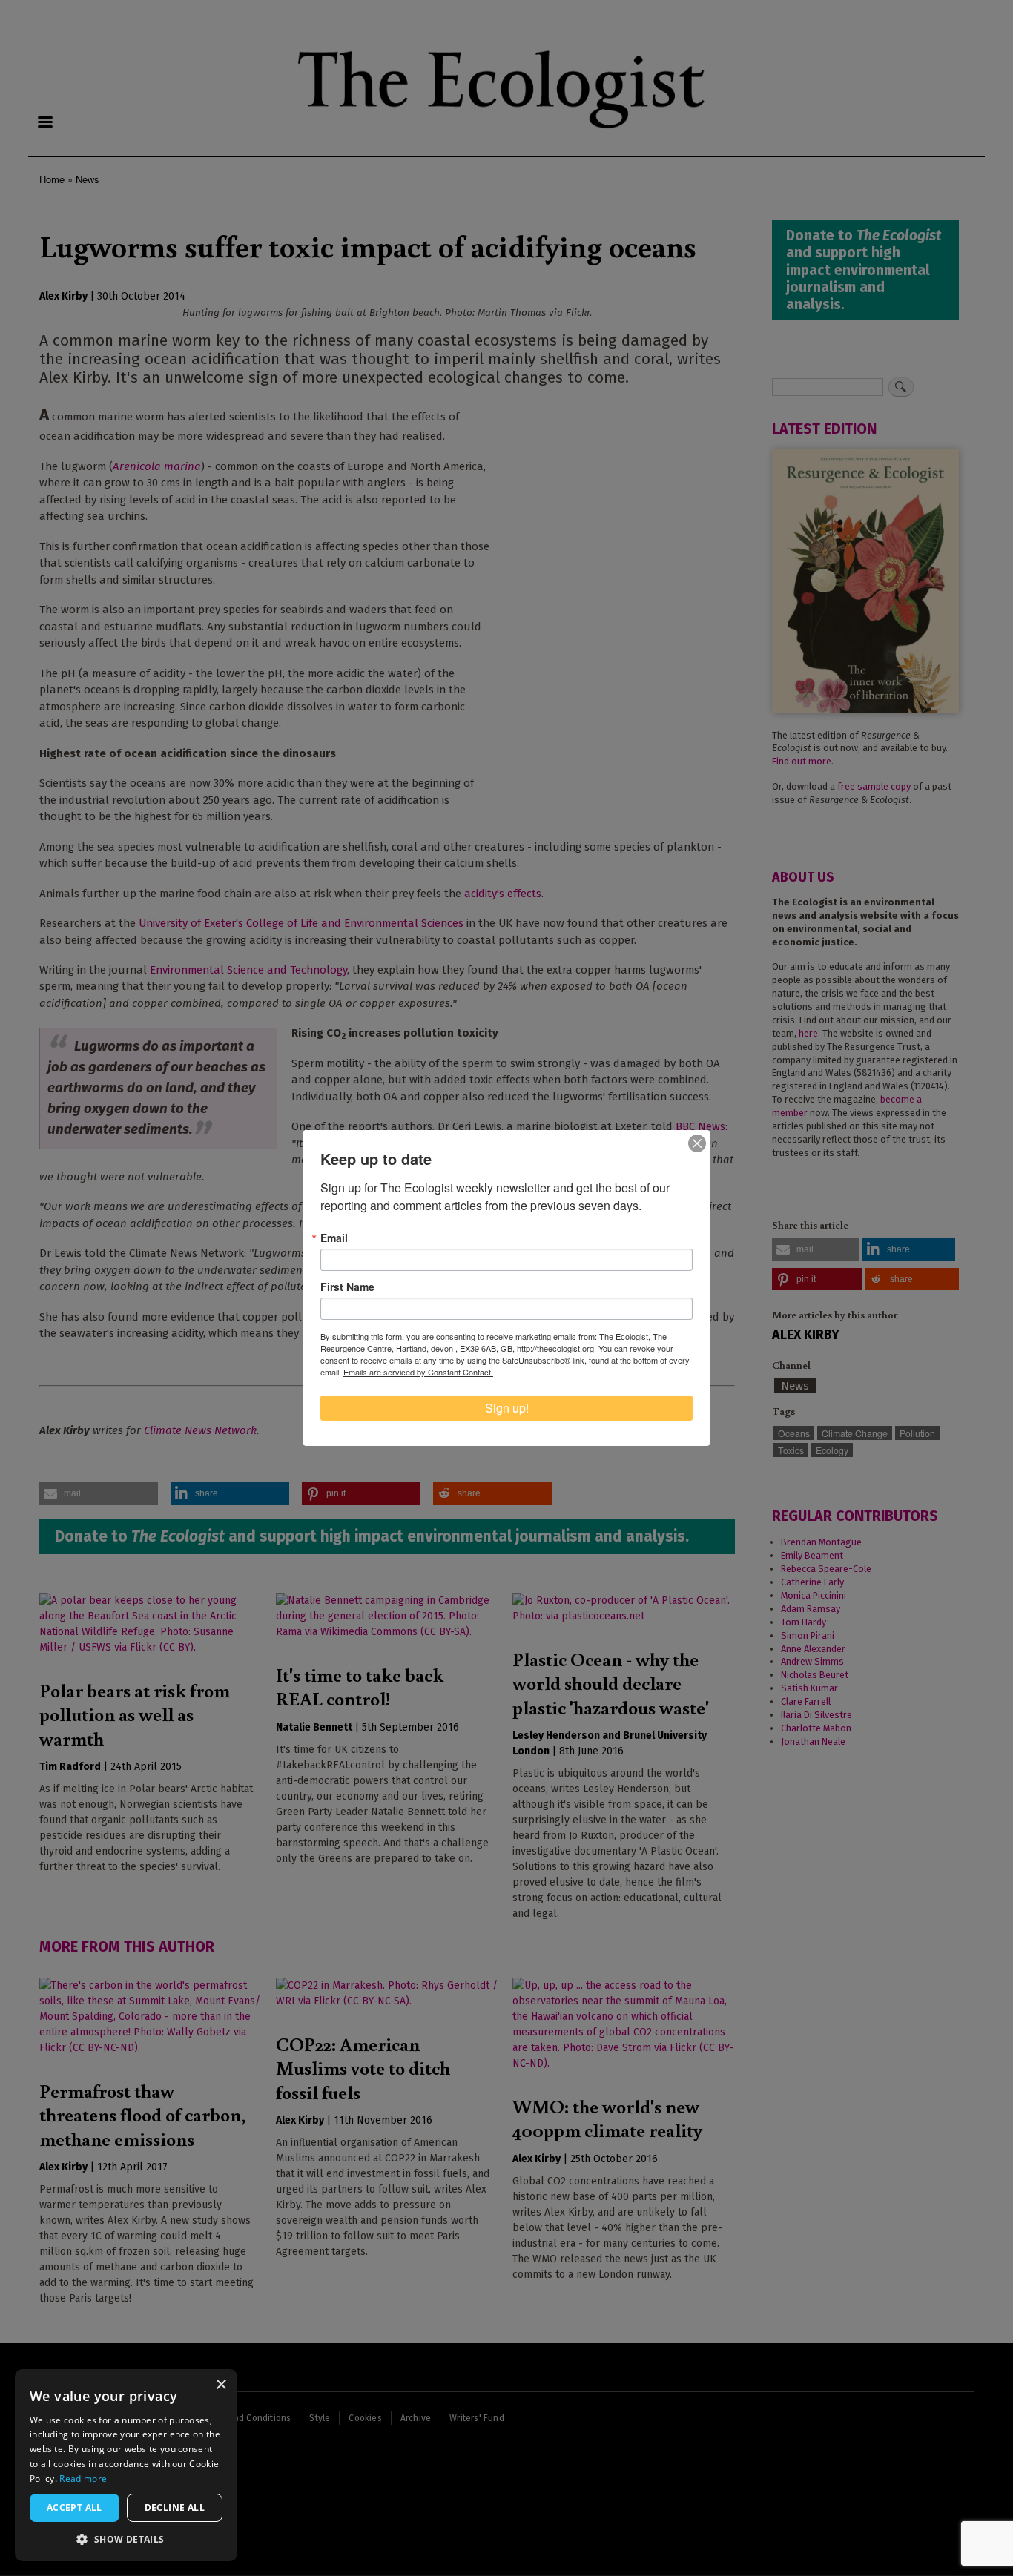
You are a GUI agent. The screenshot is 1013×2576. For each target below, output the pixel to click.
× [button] (221, 2385)
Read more (83, 2478)
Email (334, 1238)
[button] (126, 2539)
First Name (347, 1287)
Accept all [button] (75, 2507)
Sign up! (507, 1408)
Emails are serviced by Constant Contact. (418, 1372)
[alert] (126, 2465)
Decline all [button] (175, 2507)
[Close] (697, 1143)
